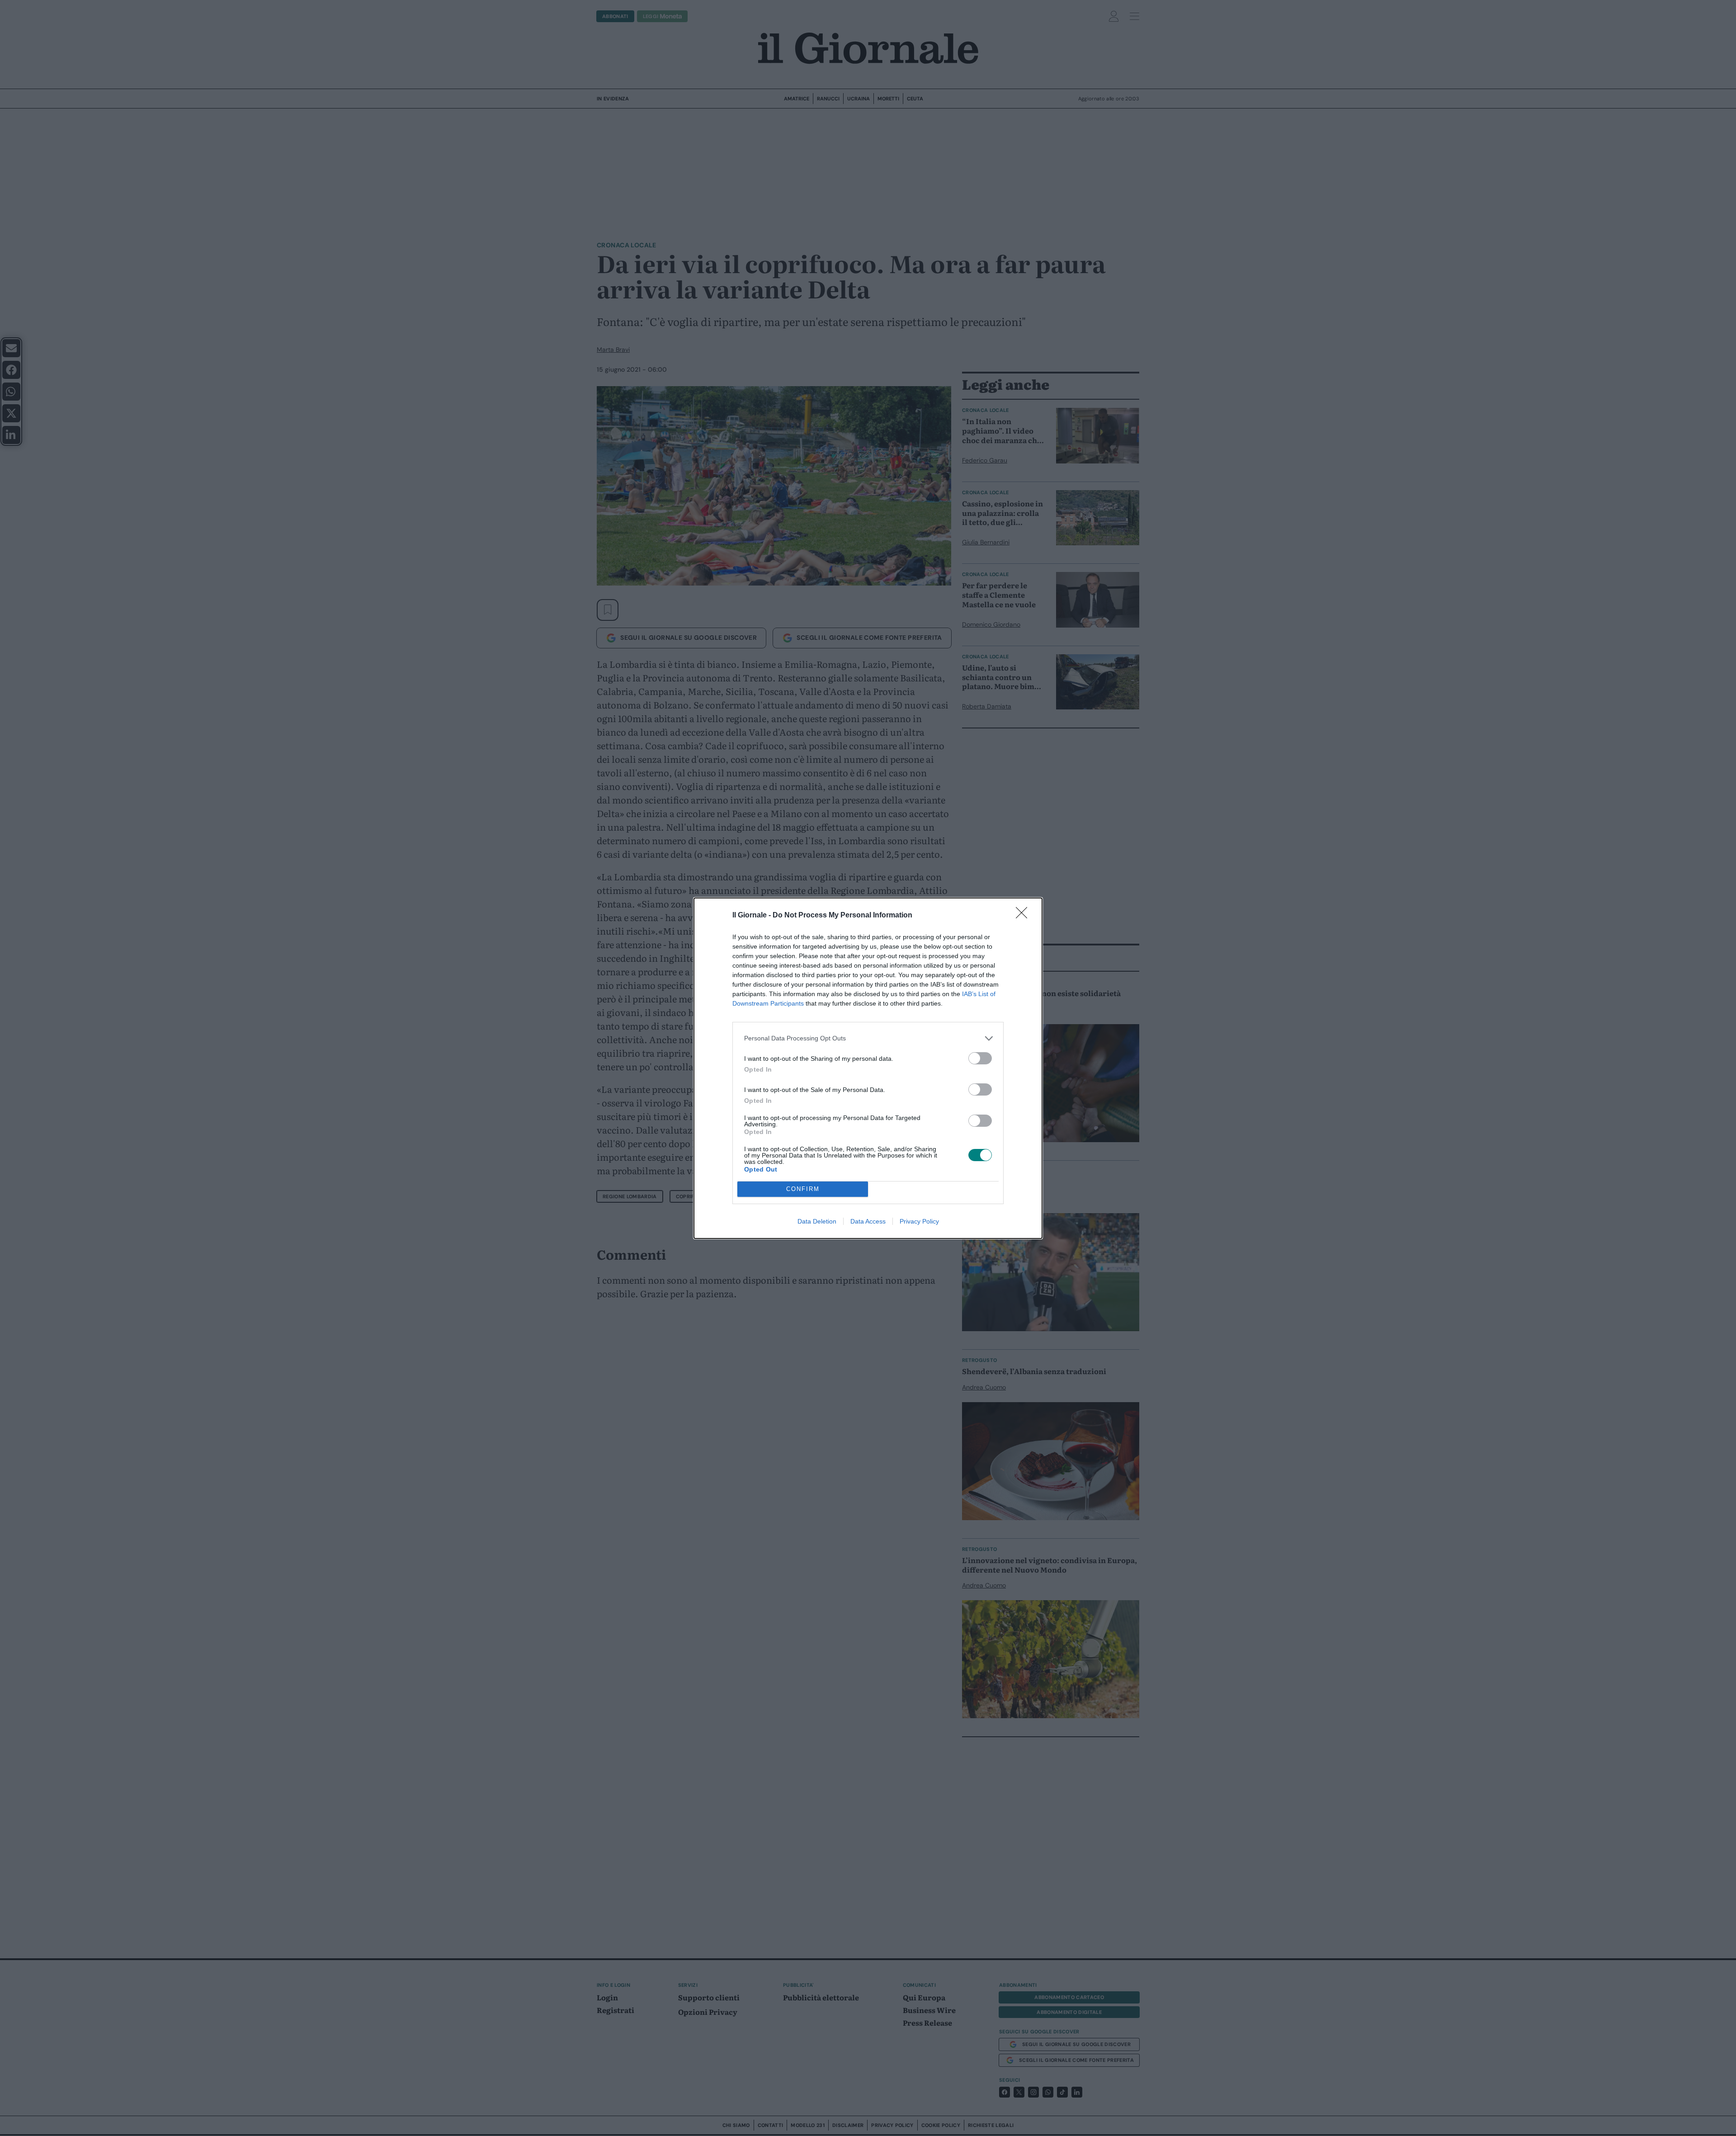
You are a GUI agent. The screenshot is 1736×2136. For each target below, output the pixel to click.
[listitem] (868, 1038)
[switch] (980, 1058)
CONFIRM (803, 1189)
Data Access (868, 1221)
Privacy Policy (919, 1221)
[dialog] (868, 1068)
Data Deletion (817, 1221)
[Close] (1024, 916)
